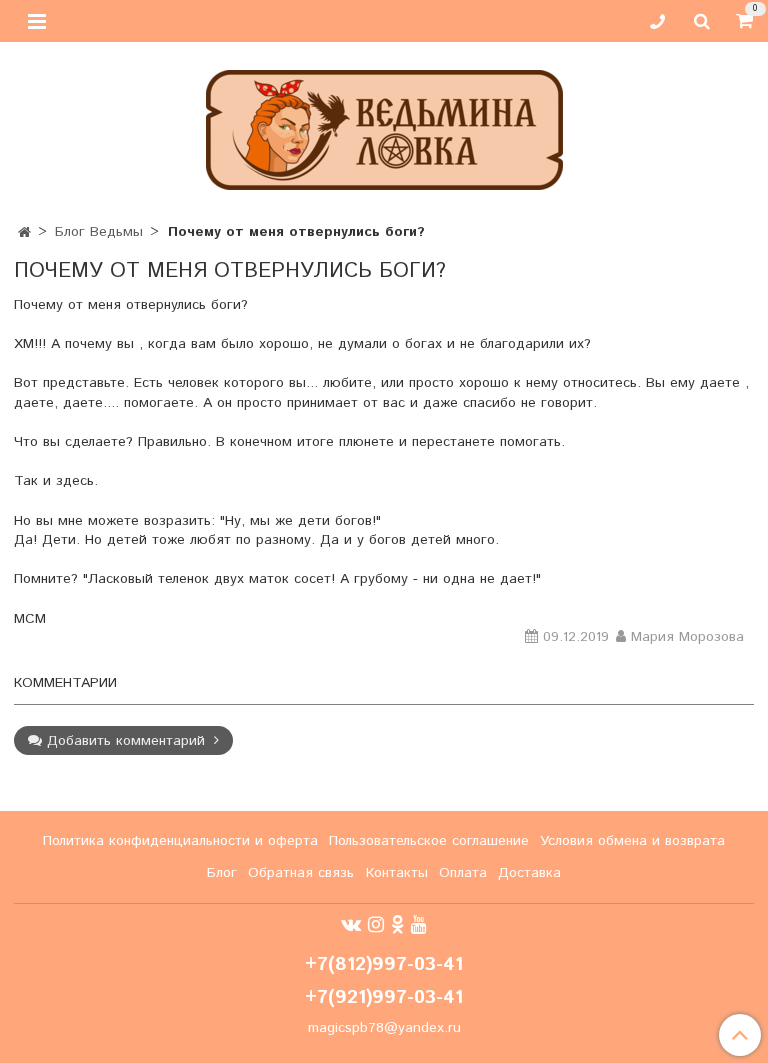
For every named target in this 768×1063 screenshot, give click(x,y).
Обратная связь (301, 873)
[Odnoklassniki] (397, 925)
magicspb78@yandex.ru (384, 1028)
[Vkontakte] (351, 925)
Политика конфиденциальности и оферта (180, 841)
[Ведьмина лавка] (384, 125)
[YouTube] (419, 925)
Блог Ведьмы (99, 232)
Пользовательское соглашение (429, 841)
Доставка (529, 873)
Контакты (397, 873)
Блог (222, 873)
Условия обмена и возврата (632, 841)
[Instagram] (376, 925)
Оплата (463, 873)
